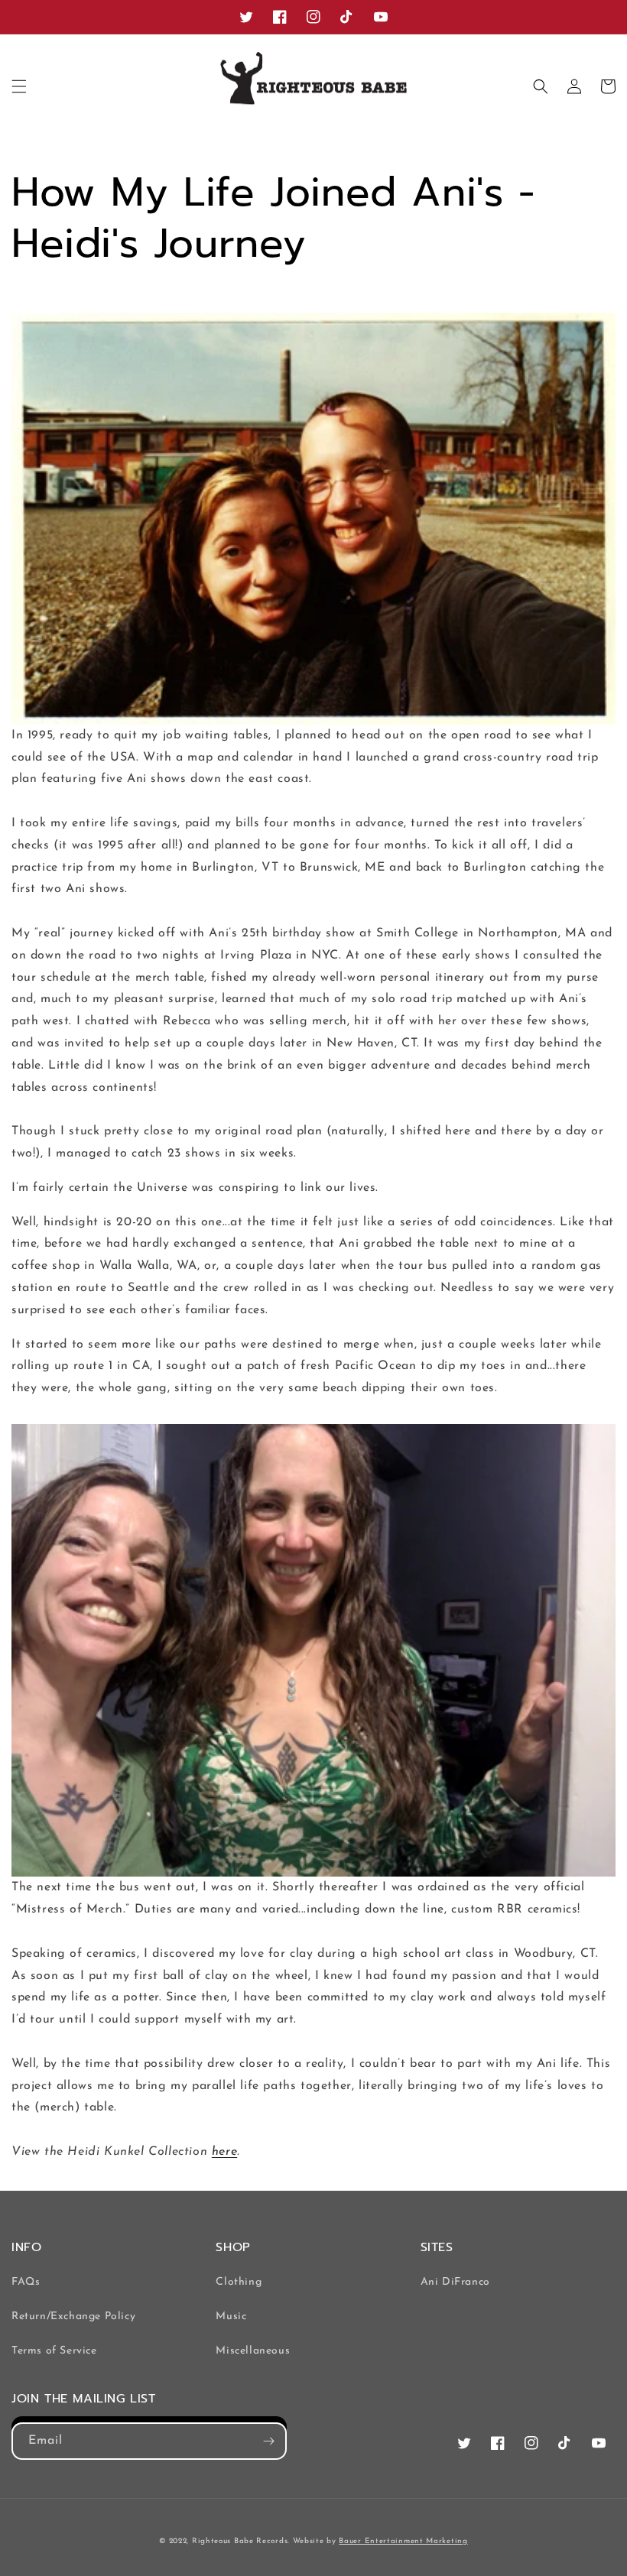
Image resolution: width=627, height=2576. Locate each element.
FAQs (26, 2282)
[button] (19, 86)
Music (231, 2316)
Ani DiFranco (455, 2282)
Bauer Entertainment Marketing (403, 2541)
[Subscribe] (268, 2441)
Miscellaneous (253, 2351)
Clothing (239, 2282)
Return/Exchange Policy (73, 2316)
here (224, 2152)
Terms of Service (54, 2351)
